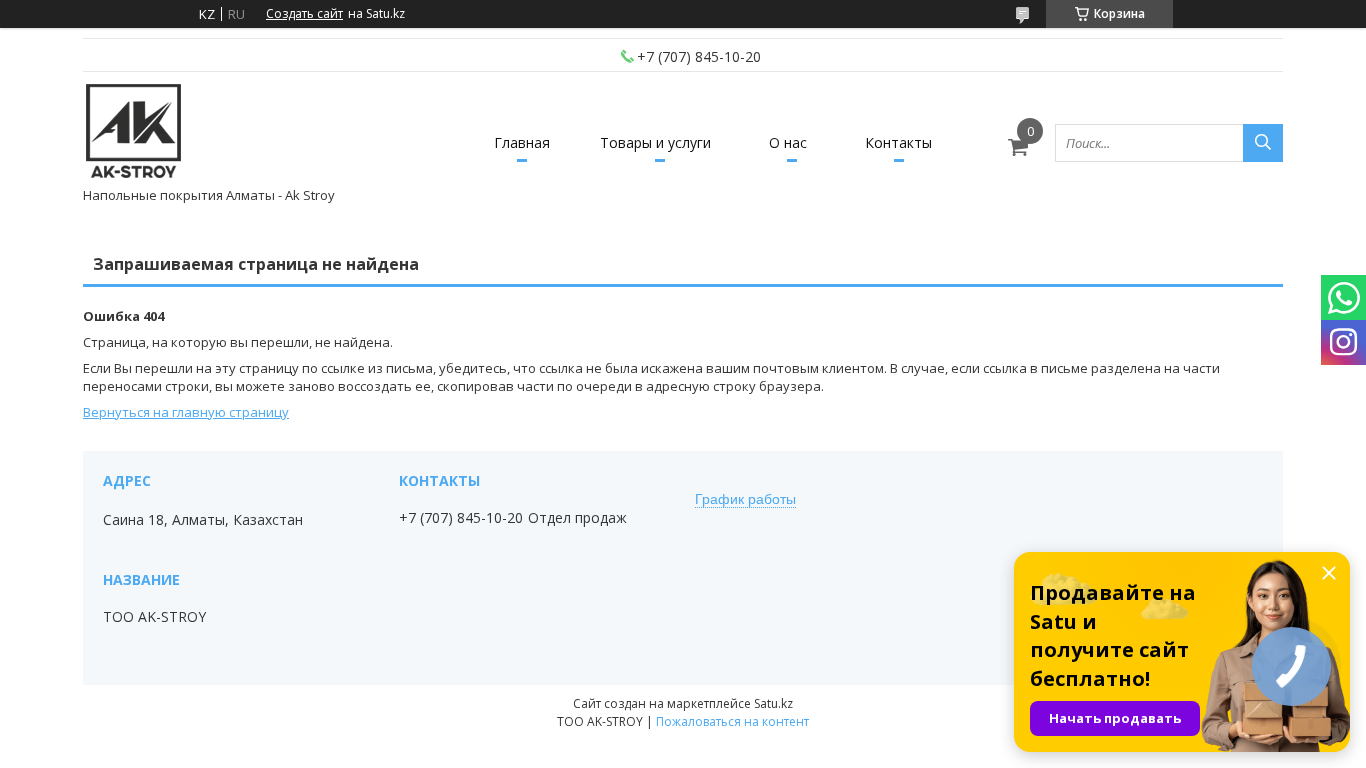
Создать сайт (304, 14)
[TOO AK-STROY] (133, 133)
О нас (788, 142)
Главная (522, 142)
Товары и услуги (655, 142)
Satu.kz (773, 703)
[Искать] (1263, 143)
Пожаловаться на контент (732, 721)
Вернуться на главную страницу (186, 412)
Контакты (898, 142)
